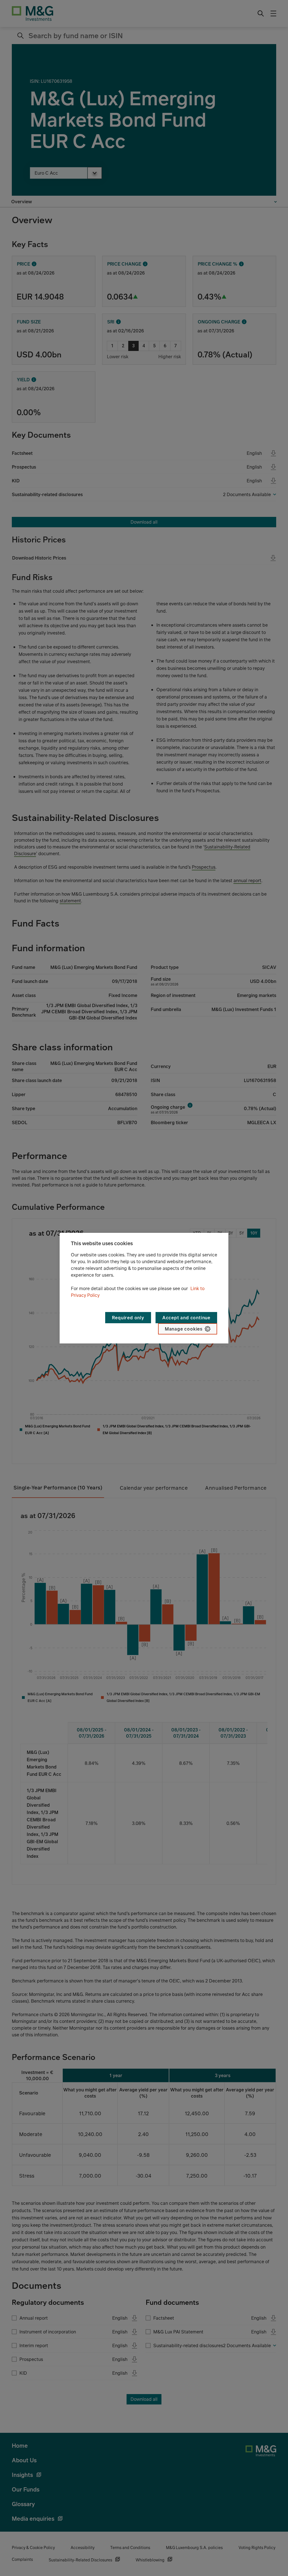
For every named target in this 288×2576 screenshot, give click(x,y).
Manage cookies (184, 1329)
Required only (128, 1318)
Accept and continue (186, 1318)
